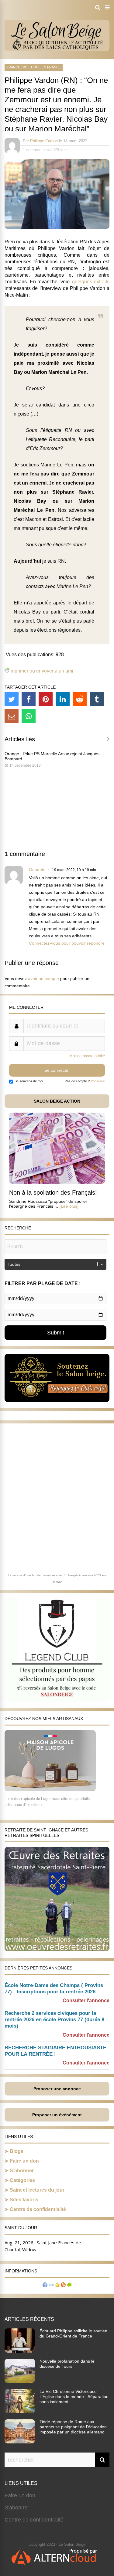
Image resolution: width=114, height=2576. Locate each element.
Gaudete (37, 870)
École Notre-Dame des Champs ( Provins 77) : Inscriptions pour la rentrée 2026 (54, 1989)
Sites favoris (24, 2200)
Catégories (22, 2180)
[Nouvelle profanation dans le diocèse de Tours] (20, 2381)
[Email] (12, 716)
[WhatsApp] (29, 716)
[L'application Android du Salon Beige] (69, 2286)
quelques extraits (91, 282)
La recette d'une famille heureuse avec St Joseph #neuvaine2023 (54, 1575)
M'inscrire (98, 1081)
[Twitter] (12, 699)
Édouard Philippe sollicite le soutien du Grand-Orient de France (73, 2333)
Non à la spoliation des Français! (53, 1193)
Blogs (17, 2151)
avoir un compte (43, 979)
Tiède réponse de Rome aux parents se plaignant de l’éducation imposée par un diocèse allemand (73, 2427)
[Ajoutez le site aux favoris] (57, 2286)
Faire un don (24, 2161)
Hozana (57, 1582)
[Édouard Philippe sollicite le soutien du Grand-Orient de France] (20, 2351)
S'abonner (17, 2508)
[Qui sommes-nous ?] (45, 2286)
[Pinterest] (46, 699)
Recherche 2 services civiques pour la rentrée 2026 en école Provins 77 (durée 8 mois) (54, 2020)
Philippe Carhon (44, 141)
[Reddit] (80, 699)
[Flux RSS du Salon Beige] (63, 2286)
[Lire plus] (69, 1206)
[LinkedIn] (63, 699)
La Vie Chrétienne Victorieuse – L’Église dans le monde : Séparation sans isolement (74, 2397)
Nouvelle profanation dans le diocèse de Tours (67, 2364)
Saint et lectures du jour (37, 2190)
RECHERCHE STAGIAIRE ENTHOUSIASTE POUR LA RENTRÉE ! (55, 2051)
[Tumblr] (97, 699)
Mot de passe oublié (87, 1056)
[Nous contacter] (51, 2286)
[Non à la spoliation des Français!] (57, 1182)
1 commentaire (36, 150)
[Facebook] (29, 699)
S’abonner (22, 2171)
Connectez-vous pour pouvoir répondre (67, 943)
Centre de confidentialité (38, 2209)
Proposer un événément (57, 2115)
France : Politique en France (34, 67)
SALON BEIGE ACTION (57, 1101)
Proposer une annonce (57, 2089)
